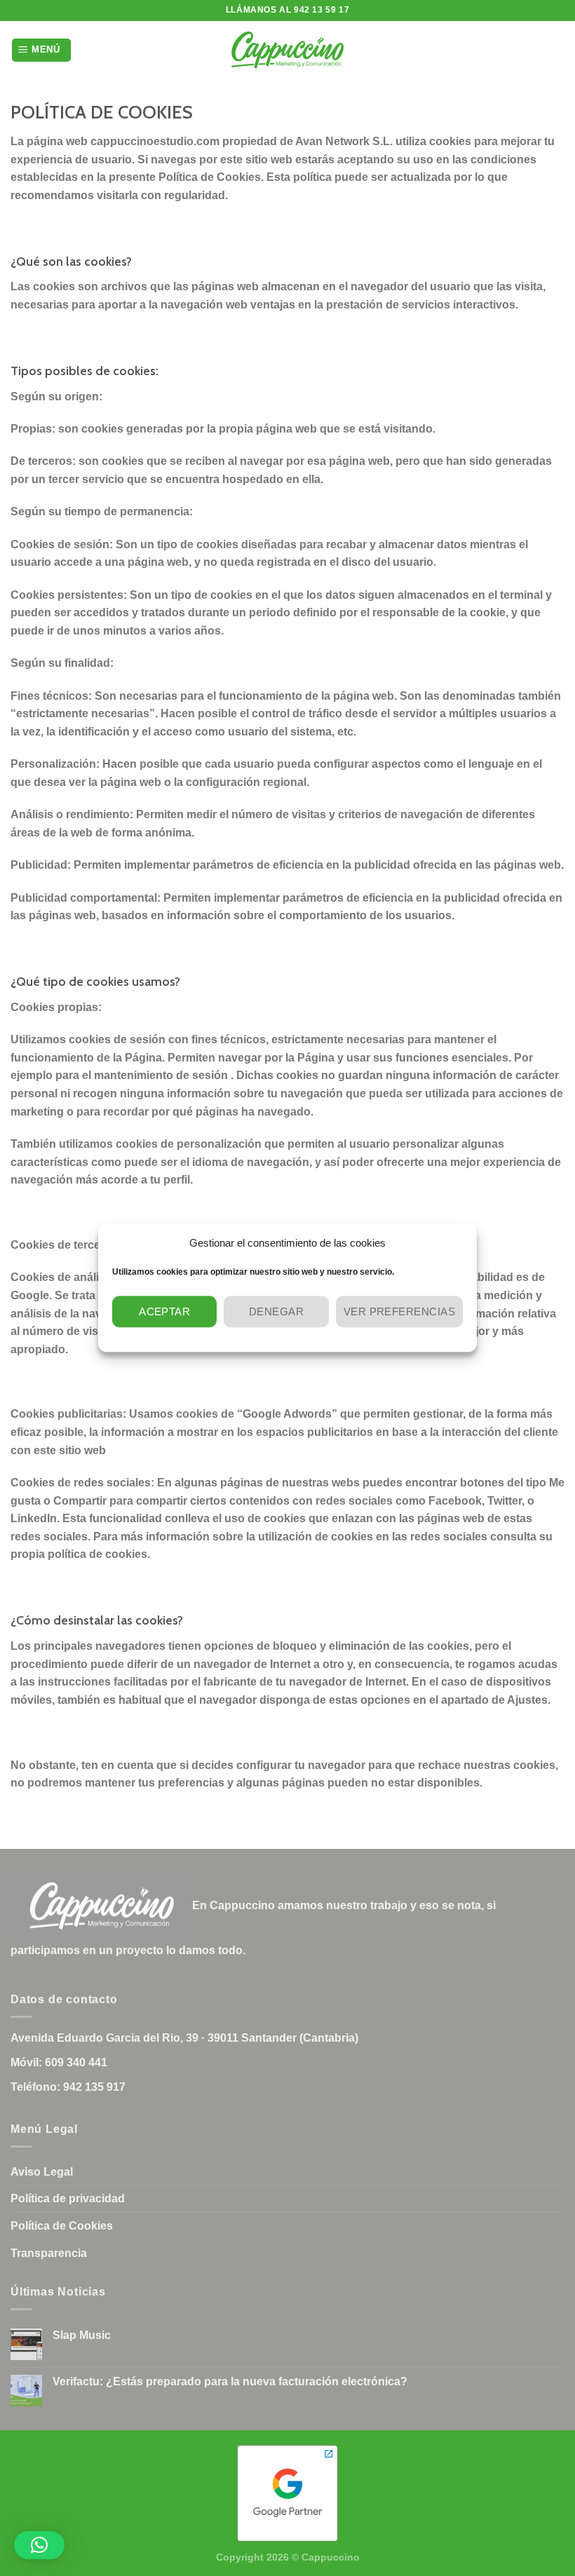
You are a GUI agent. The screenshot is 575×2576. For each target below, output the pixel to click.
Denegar (276, 1311)
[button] (39, 2545)
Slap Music (82, 2335)
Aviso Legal (42, 2172)
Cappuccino (331, 2557)
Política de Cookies (62, 2226)
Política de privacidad (68, 2198)
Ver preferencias (399, 1311)
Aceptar (164, 1311)
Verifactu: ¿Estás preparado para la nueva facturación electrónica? (230, 2381)
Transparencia (49, 2253)
